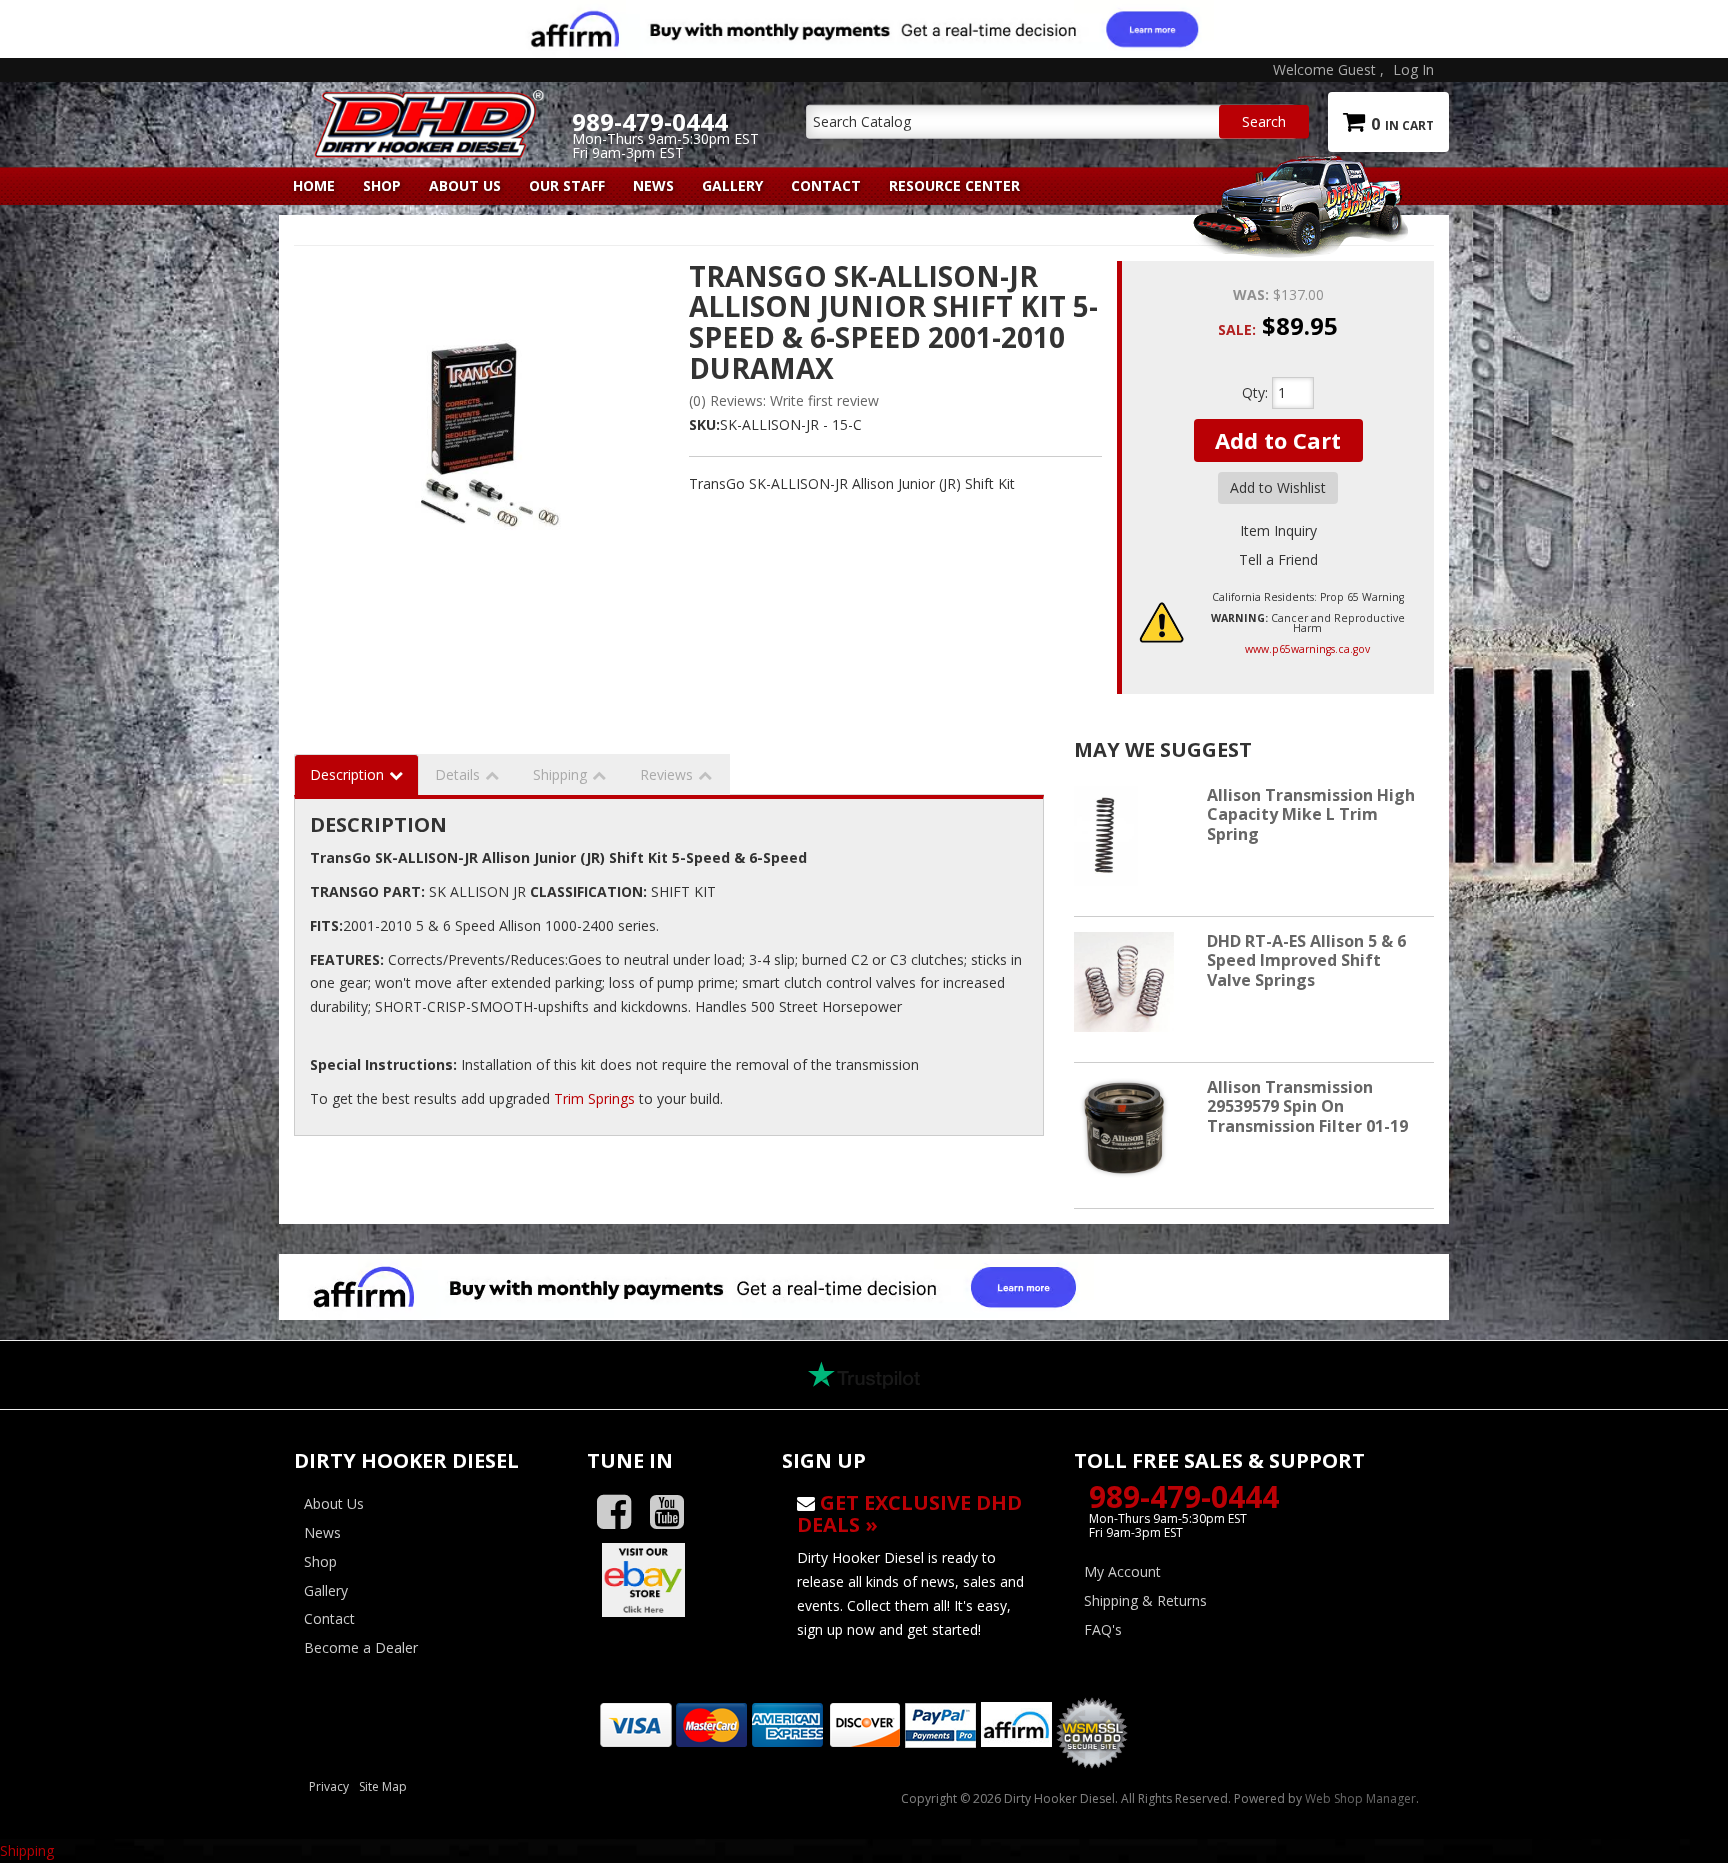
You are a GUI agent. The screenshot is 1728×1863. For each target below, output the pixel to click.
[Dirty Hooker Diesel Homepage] (425, 107)
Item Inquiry (1278, 530)
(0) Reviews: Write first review (784, 400)
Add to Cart (1278, 440)
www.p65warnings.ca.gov (1307, 649)
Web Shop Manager (1360, 1798)
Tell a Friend (1278, 559)
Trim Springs (594, 1098)
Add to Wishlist (1278, 487)
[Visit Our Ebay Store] (669, 1580)
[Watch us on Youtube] (674, 1512)
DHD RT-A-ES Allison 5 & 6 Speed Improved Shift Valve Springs (1306, 960)
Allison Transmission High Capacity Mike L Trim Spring (1311, 814)
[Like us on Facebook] (621, 1512)
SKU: (704, 424)
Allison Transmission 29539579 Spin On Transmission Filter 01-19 (1307, 1106)
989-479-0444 (1184, 1496)
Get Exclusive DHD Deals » (909, 1513)
